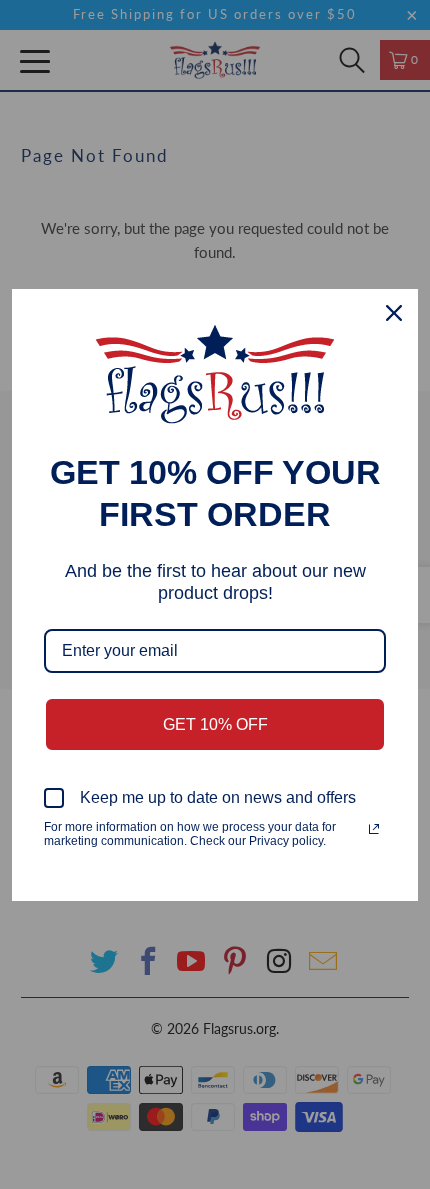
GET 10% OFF (215, 724)
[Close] (394, 313)
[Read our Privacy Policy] (374, 829)
